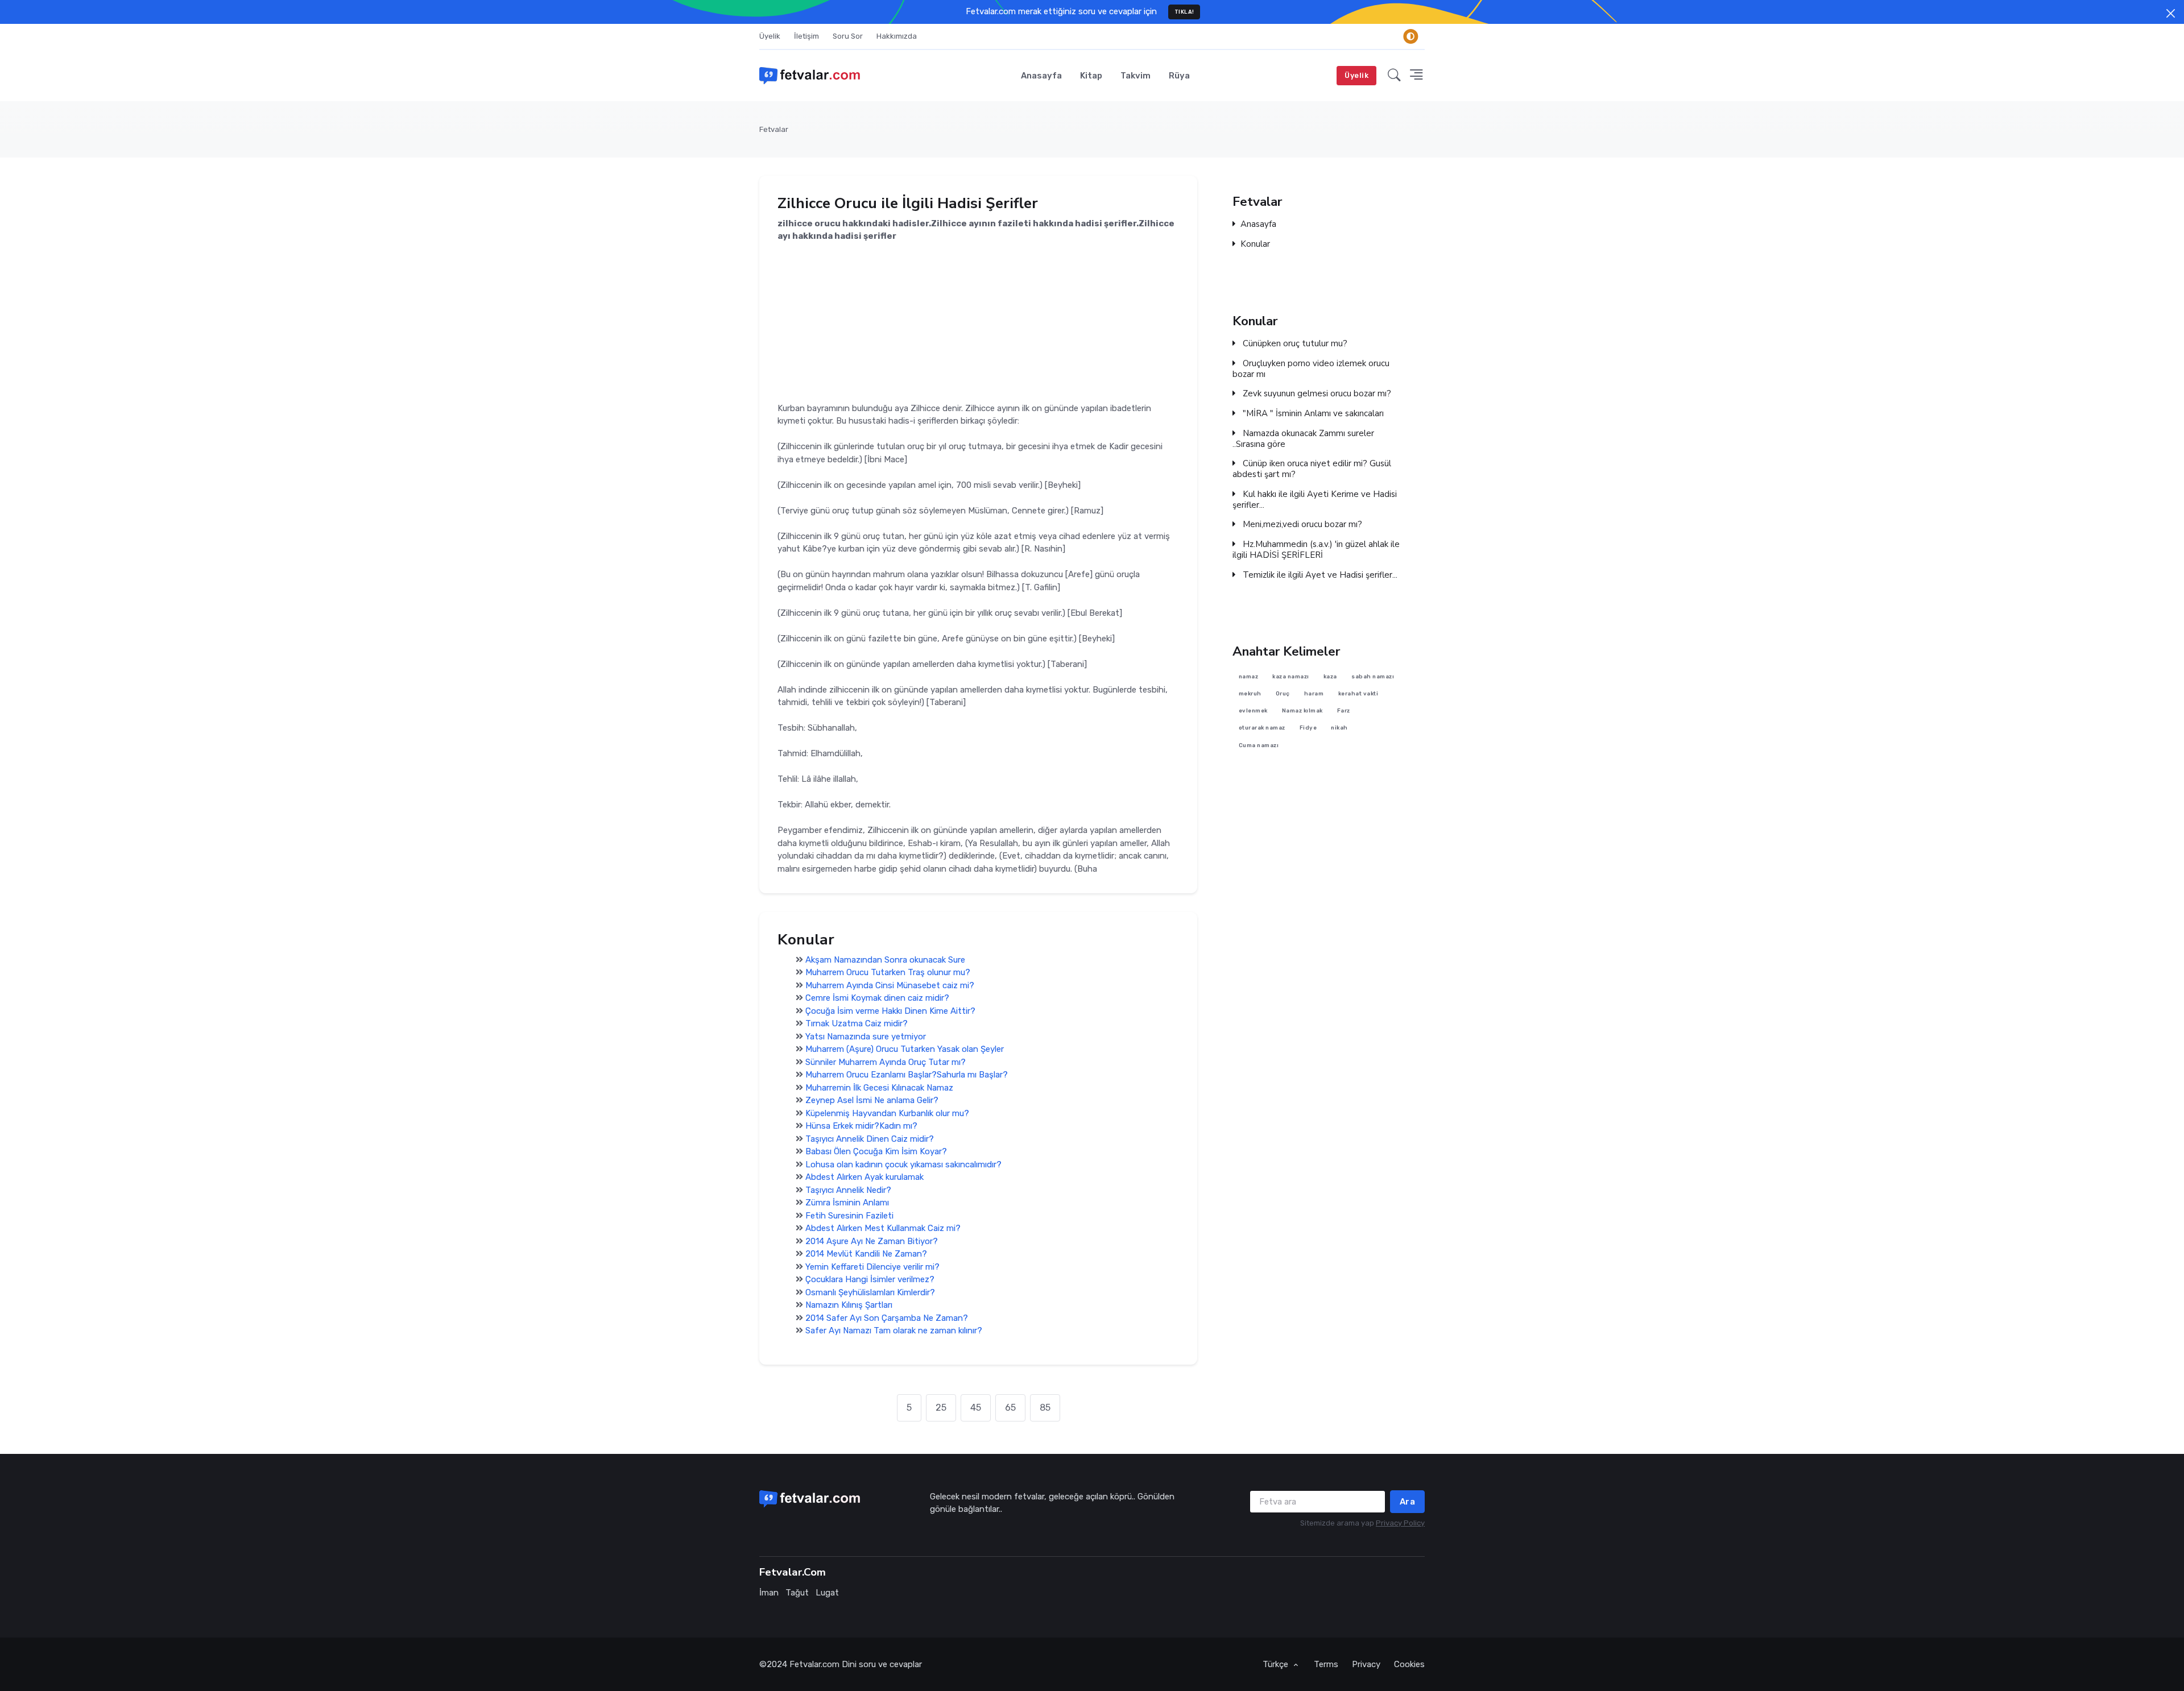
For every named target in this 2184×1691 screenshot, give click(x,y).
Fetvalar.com (814, 1664)
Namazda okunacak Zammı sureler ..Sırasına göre (1303, 439)
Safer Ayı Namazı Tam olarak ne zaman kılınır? (894, 1331)
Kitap (1091, 76)
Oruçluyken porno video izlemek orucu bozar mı (1311, 369)
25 (941, 1408)
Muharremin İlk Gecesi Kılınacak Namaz (879, 1088)
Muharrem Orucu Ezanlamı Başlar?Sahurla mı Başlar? (907, 1075)
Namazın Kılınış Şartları (849, 1305)
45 (976, 1408)
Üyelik (770, 36)
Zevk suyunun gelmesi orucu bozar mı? (1316, 394)
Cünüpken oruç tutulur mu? (1294, 344)
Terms (1326, 1664)
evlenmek (1253, 711)
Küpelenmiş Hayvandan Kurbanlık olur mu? (887, 1113)
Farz (1344, 711)
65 (1010, 1408)
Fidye (1308, 728)
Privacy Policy (1400, 1523)
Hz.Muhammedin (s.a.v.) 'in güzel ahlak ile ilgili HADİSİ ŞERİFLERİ (1316, 550)
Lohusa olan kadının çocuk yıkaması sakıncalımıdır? (903, 1164)
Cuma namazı (1259, 745)
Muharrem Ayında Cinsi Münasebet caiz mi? (890, 985)
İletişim (806, 36)
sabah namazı (1373, 676)
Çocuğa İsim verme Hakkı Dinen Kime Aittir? (890, 1011)
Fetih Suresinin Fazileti (849, 1216)
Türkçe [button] (1277, 1664)
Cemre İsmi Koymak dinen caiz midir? (877, 998)
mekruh (1250, 693)
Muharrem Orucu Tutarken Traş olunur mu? (888, 972)
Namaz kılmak (1302, 711)
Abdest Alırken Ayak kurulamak (864, 1177)
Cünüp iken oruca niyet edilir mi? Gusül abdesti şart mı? (1312, 469)
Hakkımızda (897, 36)
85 (1045, 1408)
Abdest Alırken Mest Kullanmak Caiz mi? (883, 1228)
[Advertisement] (978, 322)
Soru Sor (848, 36)
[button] (1394, 76)
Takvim (1136, 76)
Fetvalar (774, 129)
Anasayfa (1041, 76)
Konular (1255, 244)
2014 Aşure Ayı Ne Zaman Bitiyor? (872, 1241)
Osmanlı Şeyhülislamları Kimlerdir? (870, 1292)
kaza (1330, 676)
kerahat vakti (1358, 693)
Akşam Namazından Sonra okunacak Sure (885, 960)
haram (1314, 693)
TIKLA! (1184, 12)
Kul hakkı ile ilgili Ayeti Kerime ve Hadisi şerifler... (1315, 500)
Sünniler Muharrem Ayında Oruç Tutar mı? (886, 1062)
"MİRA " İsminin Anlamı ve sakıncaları (1312, 414)
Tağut (797, 1593)
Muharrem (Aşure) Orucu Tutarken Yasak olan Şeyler (905, 1049)
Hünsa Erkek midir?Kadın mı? (861, 1126)
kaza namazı (1291, 676)
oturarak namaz (1262, 728)
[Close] (2171, 13)
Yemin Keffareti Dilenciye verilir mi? (872, 1267)
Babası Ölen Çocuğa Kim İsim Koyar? (876, 1151)
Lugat (827, 1593)
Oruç (1283, 693)
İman (769, 1593)
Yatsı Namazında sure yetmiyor (866, 1037)
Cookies (1409, 1664)
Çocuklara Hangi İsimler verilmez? (870, 1279)
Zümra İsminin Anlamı (847, 1203)
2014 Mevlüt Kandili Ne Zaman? (866, 1254)
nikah (1339, 728)
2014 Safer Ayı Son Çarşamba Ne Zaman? (887, 1318)
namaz (1249, 676)
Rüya (1179, 76)
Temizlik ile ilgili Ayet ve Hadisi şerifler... (1319, 575)
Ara (1408, 1502)
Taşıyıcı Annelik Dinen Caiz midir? (870, 1139)
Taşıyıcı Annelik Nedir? (848, 1190)
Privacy (1366, 1664)
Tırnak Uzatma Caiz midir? (857, 1023)
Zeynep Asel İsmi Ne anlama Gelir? (872, 1100)
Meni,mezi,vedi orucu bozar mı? (1301, 525)
